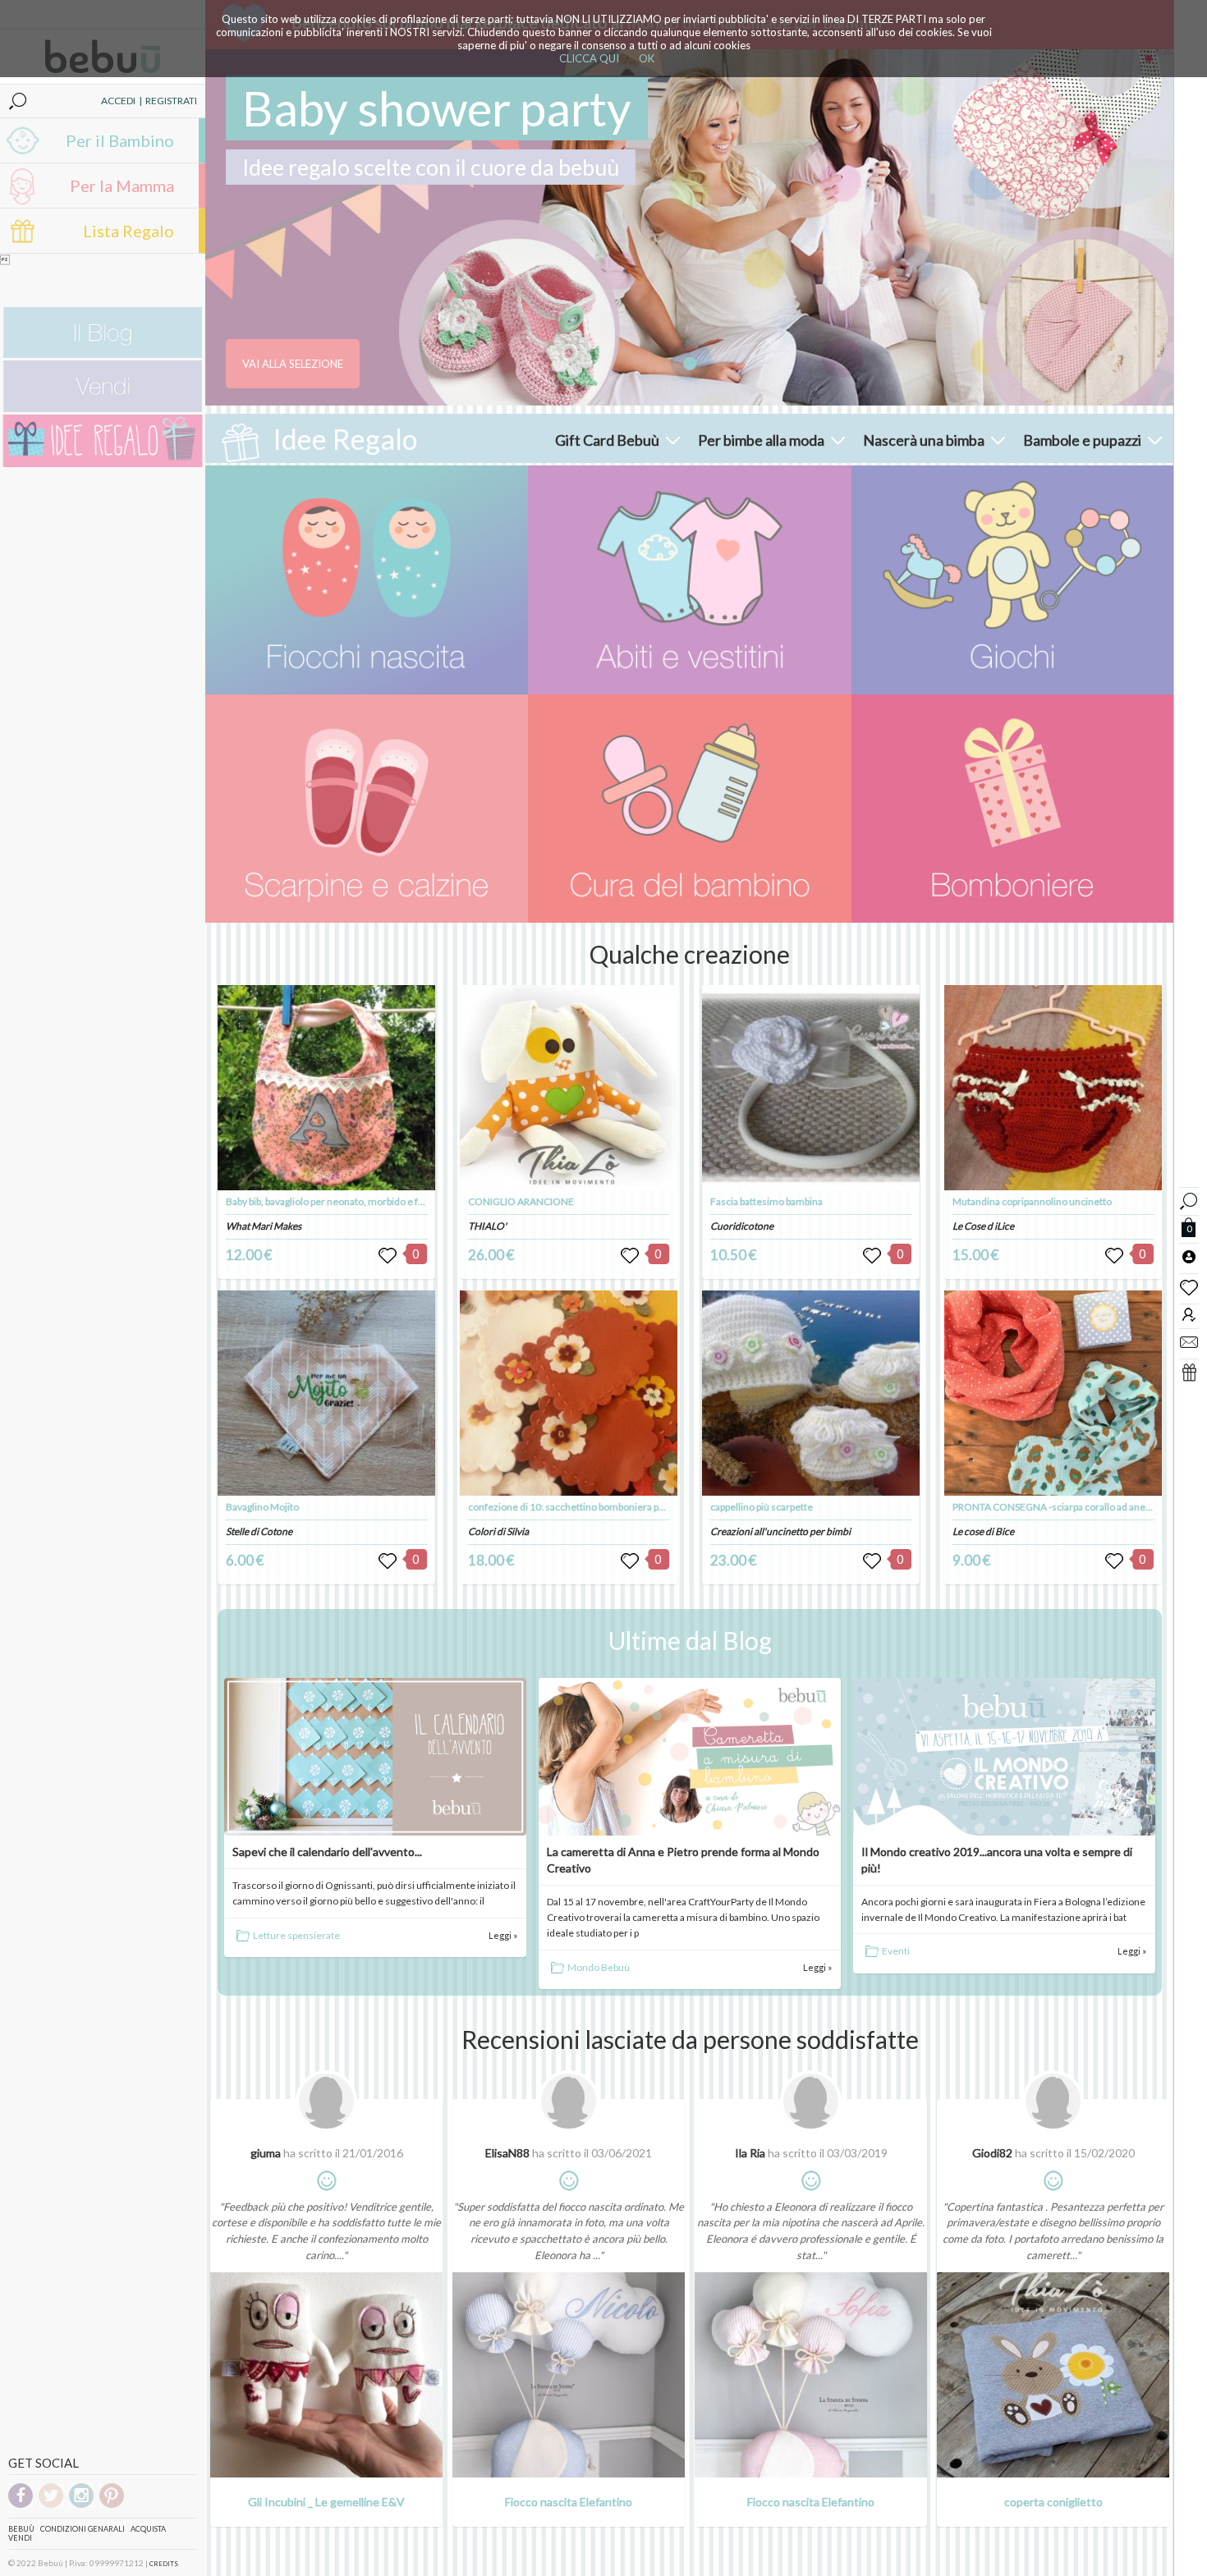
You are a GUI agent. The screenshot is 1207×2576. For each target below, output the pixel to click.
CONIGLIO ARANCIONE (521, 1201)
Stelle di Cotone (259, 1531)
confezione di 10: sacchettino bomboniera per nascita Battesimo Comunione (636, 1507)
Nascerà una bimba (924, 440)
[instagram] (81, 2505)
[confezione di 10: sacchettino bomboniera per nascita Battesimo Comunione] (569, 1393)
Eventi (896, 1951)
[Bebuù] (367, 580)
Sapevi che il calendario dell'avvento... (327, 1852)
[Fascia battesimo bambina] (811, 1088)
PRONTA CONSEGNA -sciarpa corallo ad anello (1054, 1507)
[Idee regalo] (103, 463)
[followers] (1189, 1314)
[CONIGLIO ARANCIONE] (569, 1088)
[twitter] (51, 2505)
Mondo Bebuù (599, 1967)
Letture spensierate (296, 1935)
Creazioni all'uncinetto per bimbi (780, 1531)
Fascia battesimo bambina (766, 1201)
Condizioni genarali (83, 2529)
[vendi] (103, 408)
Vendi (20, 2538)
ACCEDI (118, 101)
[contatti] (1189, 1341)
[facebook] (21, 2505)
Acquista (148, 2529)
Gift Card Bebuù (607, 440)
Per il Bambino (120, 140)
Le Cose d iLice (983, 1226)
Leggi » (503, 1935)
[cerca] (1189, 1199)
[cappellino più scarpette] (811, 1393)
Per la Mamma (122, 186)
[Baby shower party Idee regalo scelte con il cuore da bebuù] (690, 227)
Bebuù (21, 2529)
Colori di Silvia (498, 1531)
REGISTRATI (171, 101)
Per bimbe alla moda (761, 440)
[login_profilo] (1189, 1256)
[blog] (103, 354)
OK (647, 58)
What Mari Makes (264, 1226)
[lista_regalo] (1189, 1372)
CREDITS (164, 2564)
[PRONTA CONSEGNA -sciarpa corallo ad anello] (1053, 1393)
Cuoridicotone (742, 1226)
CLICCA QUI (589, 58)
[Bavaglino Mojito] (327, 1393)
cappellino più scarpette (762, 1507)
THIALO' (487, 1226)
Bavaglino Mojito (262, 1507)
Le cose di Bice (983, 1531)
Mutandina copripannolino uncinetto (1032, 1201)
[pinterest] (112, 2505)
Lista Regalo (129, 231)
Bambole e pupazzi (1082, 440)
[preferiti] (1189, 1286)
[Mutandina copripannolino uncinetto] (1053, 1088)
